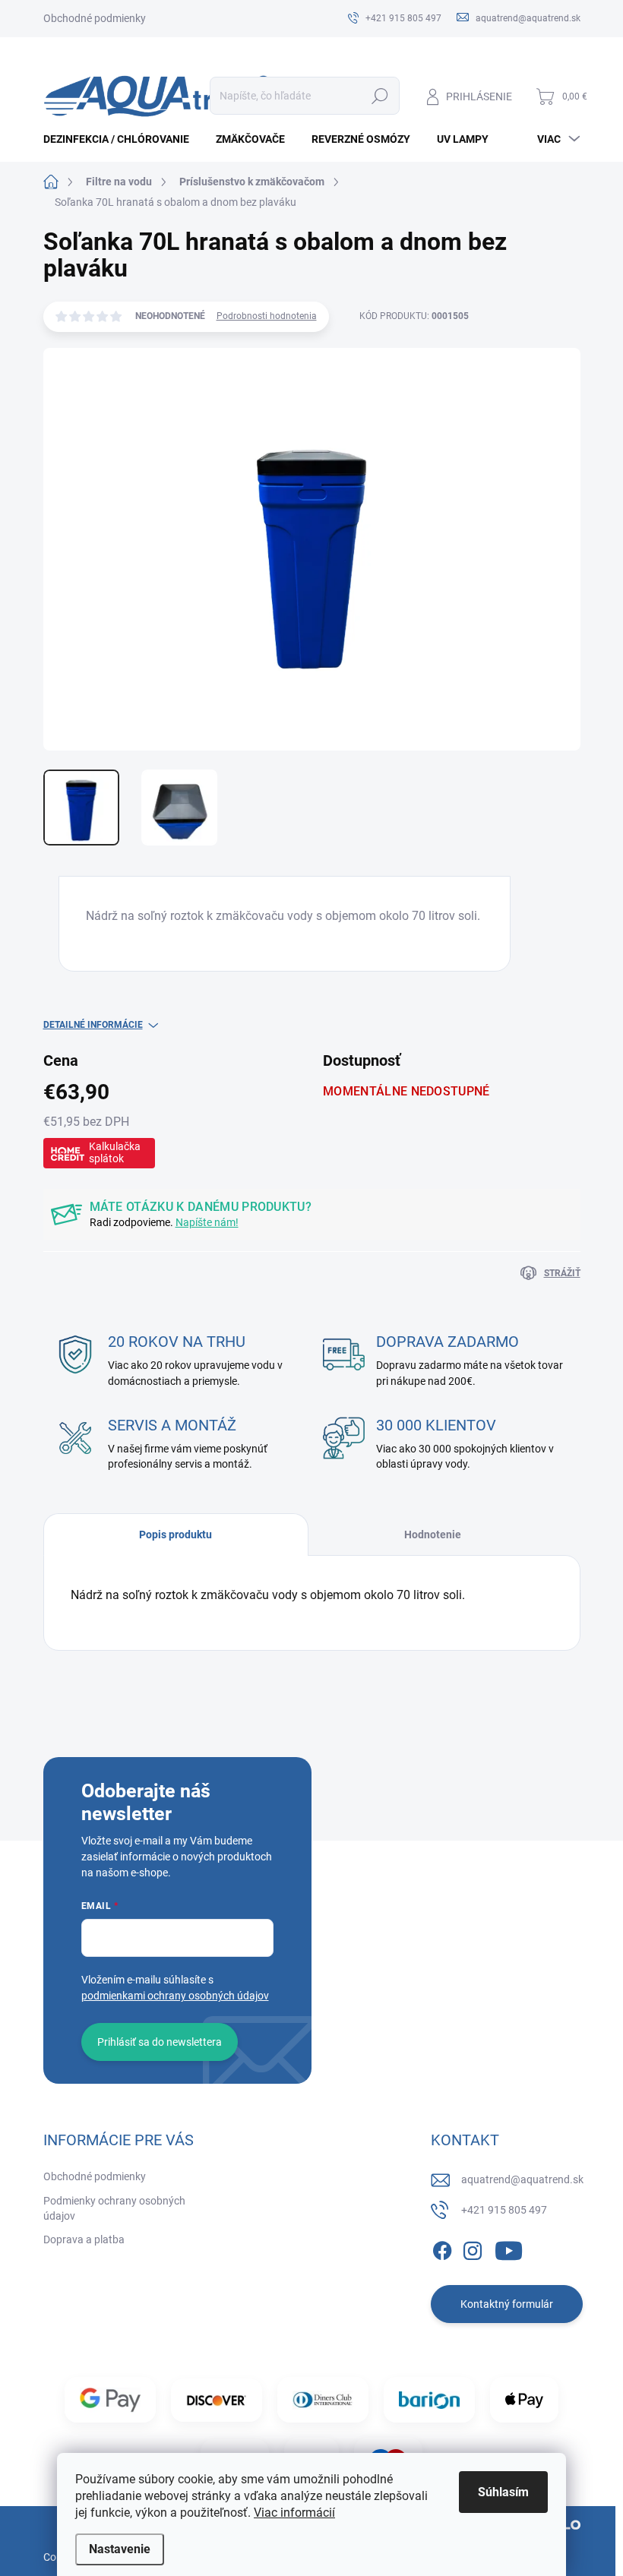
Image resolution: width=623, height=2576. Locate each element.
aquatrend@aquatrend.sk (522, 2179)
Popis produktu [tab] (176, 1535)
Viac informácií (294, 2513)
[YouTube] (509, 2249)
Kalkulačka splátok (115, 1152)
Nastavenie (120, 2549)
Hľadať (379, 96)
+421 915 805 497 (504, 2210)
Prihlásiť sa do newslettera (160, 2042)
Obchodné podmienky (95, 18)
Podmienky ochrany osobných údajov (114, 2208)
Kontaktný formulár (507, 2304)
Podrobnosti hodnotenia (267, 316)
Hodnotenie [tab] (433, 1535)
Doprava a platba (84, 2239)
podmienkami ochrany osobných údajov (175, 1996)
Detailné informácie (93, 1025)
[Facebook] (442, 2249)
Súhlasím (503, 2492)
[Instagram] (473, 2249)
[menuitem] (122, 139)
